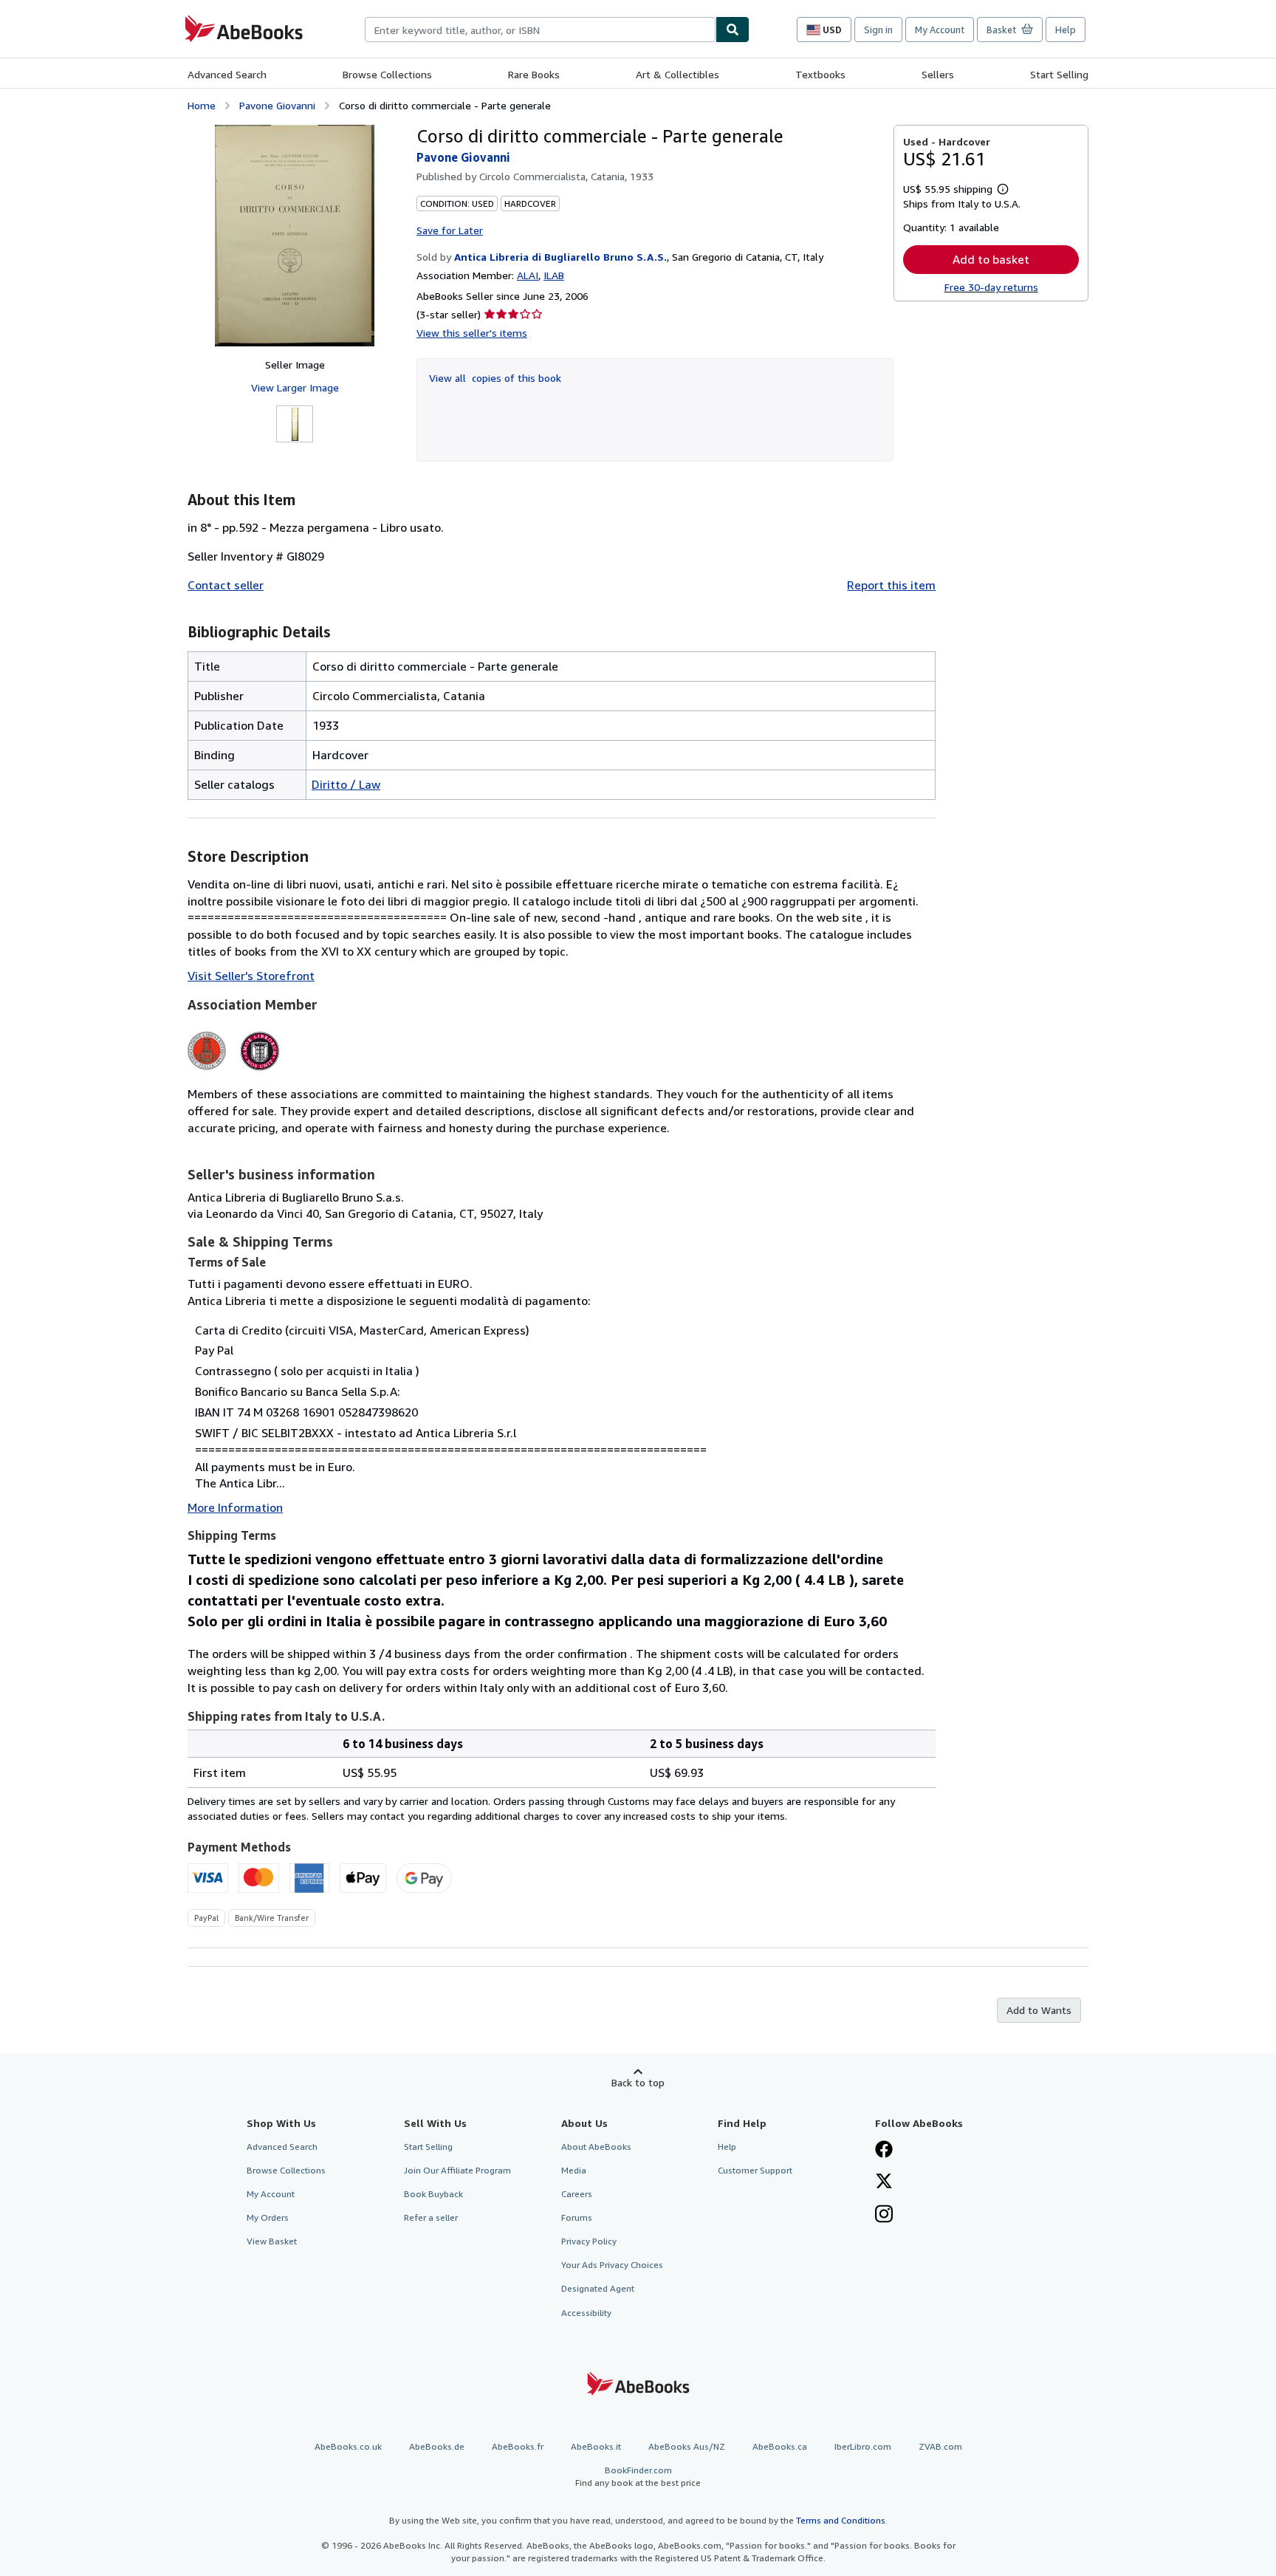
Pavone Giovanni (277, 105)
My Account (940, 30)
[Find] (733, 30)
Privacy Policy (589, 2241)
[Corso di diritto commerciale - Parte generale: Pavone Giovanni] (295, 236)
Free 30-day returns (991, 287)
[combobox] (540, 30)
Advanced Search (227, 74)
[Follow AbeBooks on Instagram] (884, 2216)
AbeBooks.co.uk (348, 2446)
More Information (235, 1507)
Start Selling (1059, 74)
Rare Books (534, 74)
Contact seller (226, 585)
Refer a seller (431, 2217)
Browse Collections (387, 74)
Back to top (638, 2082)
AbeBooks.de (437, 2446)
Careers (577, 2194)
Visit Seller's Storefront (251, 976)
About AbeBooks (596, 2147)
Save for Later (450, 230)
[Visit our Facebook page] (884, 2151)
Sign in (878, 30)
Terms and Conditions (841, 2520)
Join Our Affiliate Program (457, 2170)
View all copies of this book (495, 378)
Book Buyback (433, 2194)
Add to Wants (1039, 2010)
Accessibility (586, 2313)
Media (574, 2170)
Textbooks (820, 74)
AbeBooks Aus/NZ (687, 2446)
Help (1066, 30)
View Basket (272, 2241)
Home (202, 105)
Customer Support (755, 2170)
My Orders (268, 2217)
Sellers (938, 74)
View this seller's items (472, 333)
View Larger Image (295, 387)
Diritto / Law (346, 784)
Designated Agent (598, 2288)
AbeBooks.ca (780, 2446)
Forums (577, 2217)
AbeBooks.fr (518, 2446)
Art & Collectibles (678, 74)
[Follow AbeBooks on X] (884, 2182)
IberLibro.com (863, 2446)
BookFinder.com (638, 2476)
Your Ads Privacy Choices (612, 2265)
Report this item (891, 585)
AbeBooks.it (596, 2446)
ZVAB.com (940, 2446)
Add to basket (991, 259)
